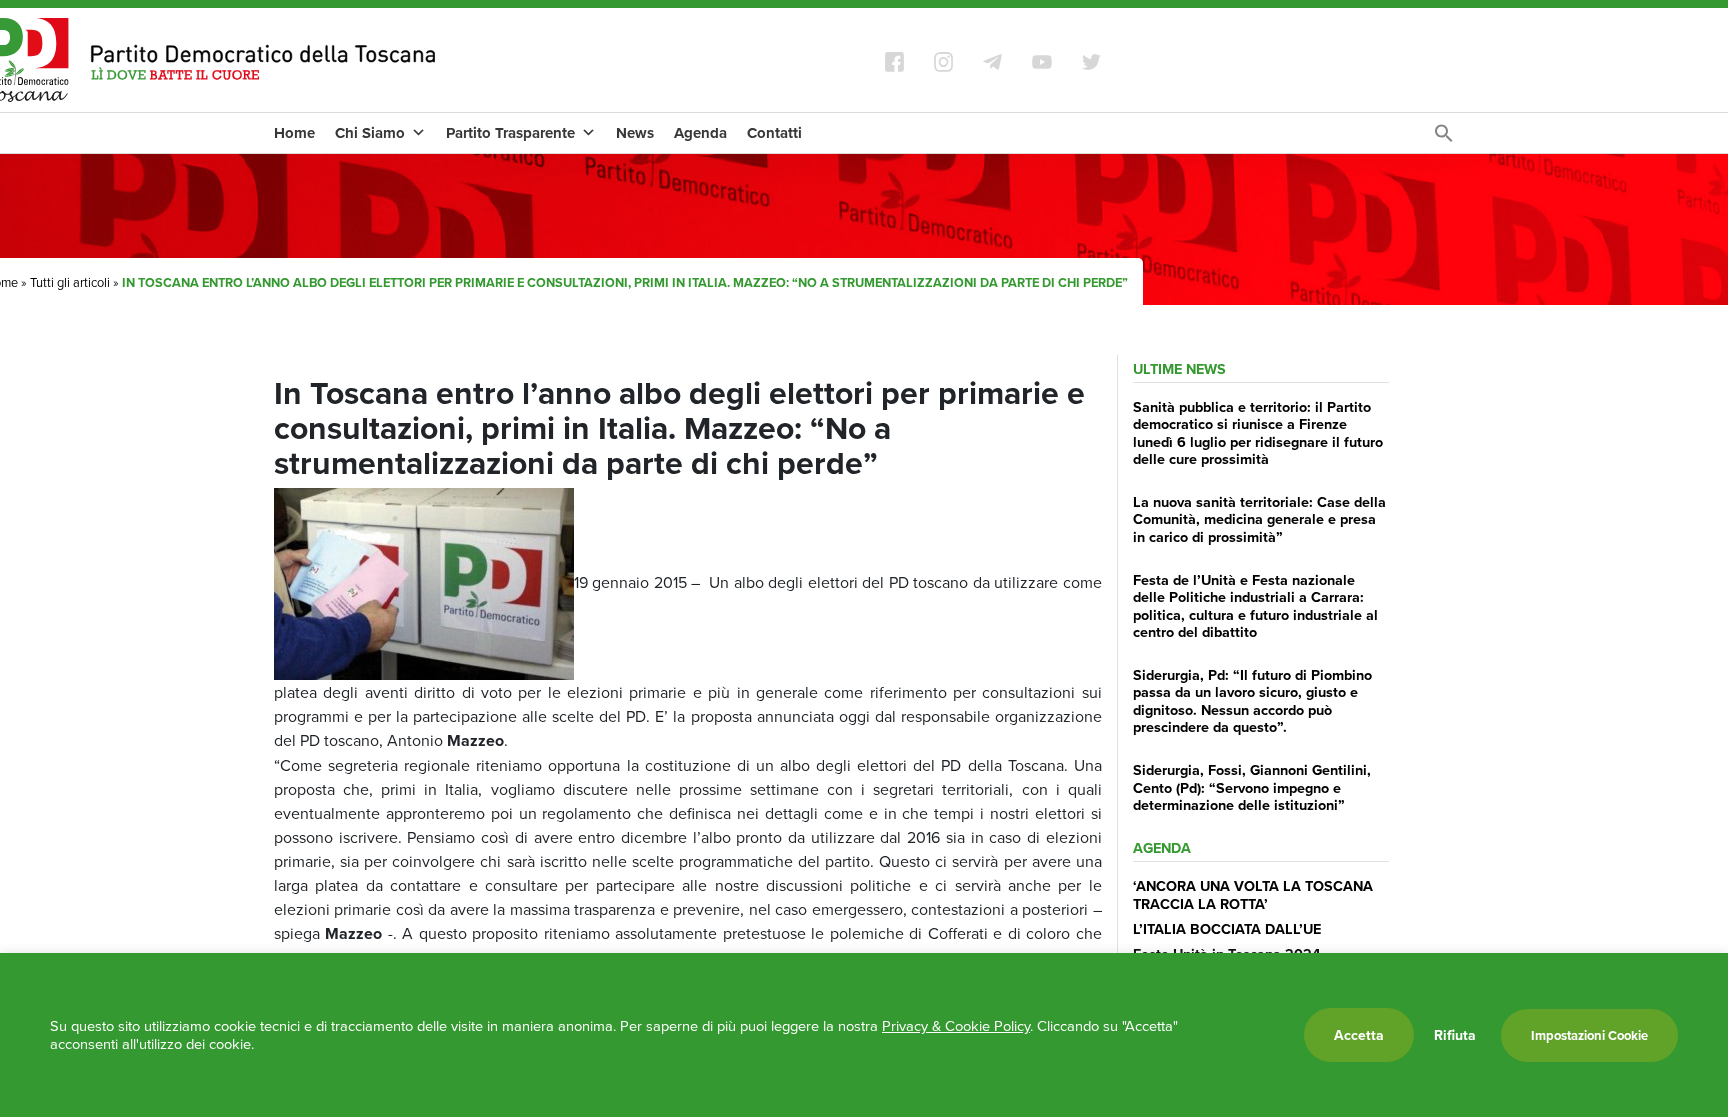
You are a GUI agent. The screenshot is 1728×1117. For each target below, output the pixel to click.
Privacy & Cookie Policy (956, 1025)
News (635, 133)
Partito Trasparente (510, 133)
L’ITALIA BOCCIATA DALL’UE (1227, 928)
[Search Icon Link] (1444, 138)
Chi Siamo (370, 133)
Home (294, 133)
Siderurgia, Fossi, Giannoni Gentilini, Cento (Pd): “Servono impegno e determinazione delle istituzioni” (1252, 787)
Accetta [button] (1359, 1035)
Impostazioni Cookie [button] (1589, 1035)
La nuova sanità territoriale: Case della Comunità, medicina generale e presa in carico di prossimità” (1259, 519)
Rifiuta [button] (1455, 1035)
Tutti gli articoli (70, 282)
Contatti (774, 133)
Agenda (700, 133)
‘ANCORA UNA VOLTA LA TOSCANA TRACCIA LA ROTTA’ (1253, 894)
